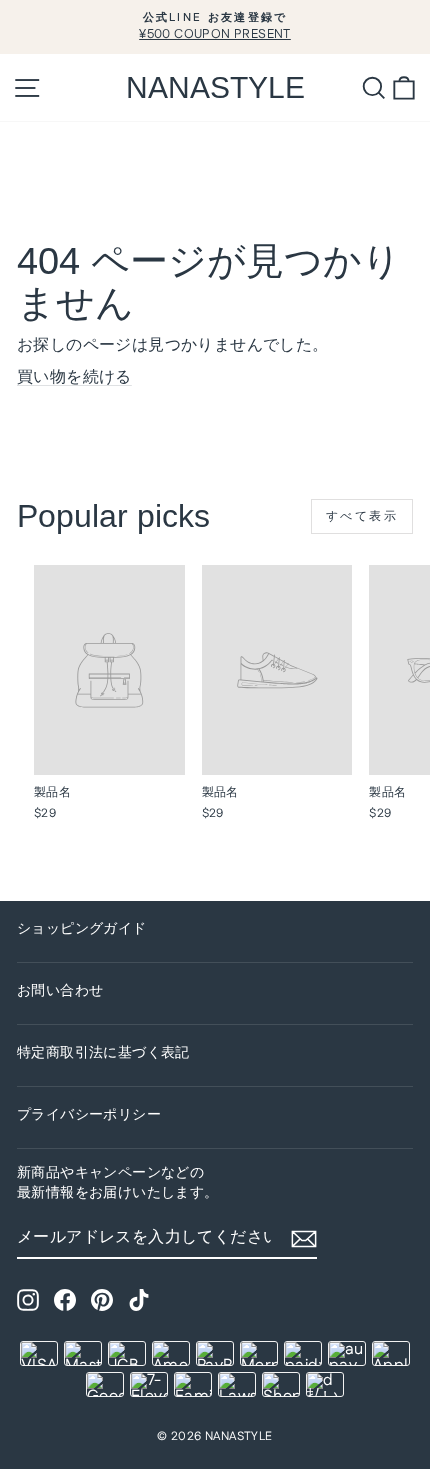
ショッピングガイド (82, 929)
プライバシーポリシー (89, 1115)
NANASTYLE (215, 87)
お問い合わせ (60, 991)
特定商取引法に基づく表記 (103, 1053)
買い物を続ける (74, 377)
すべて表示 (362, 516)
